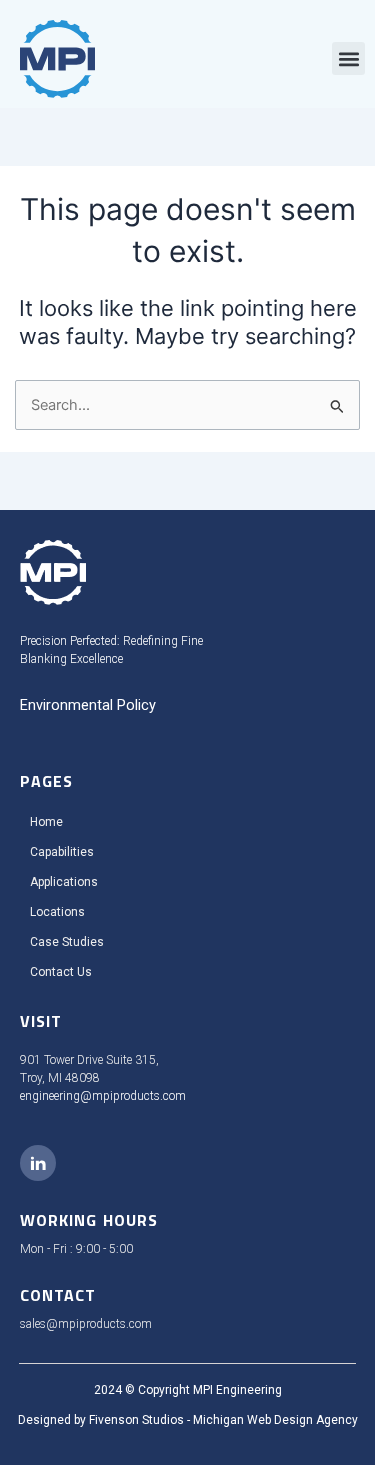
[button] (348, 58)
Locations (57, 912)
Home (46, 822)
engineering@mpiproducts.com (103, 1096)
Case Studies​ (67, 942)
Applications (64, 882)
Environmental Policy (88, 705)
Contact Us (61, 972)
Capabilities (62, 852)
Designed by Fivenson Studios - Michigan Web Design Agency (188, 1420)
